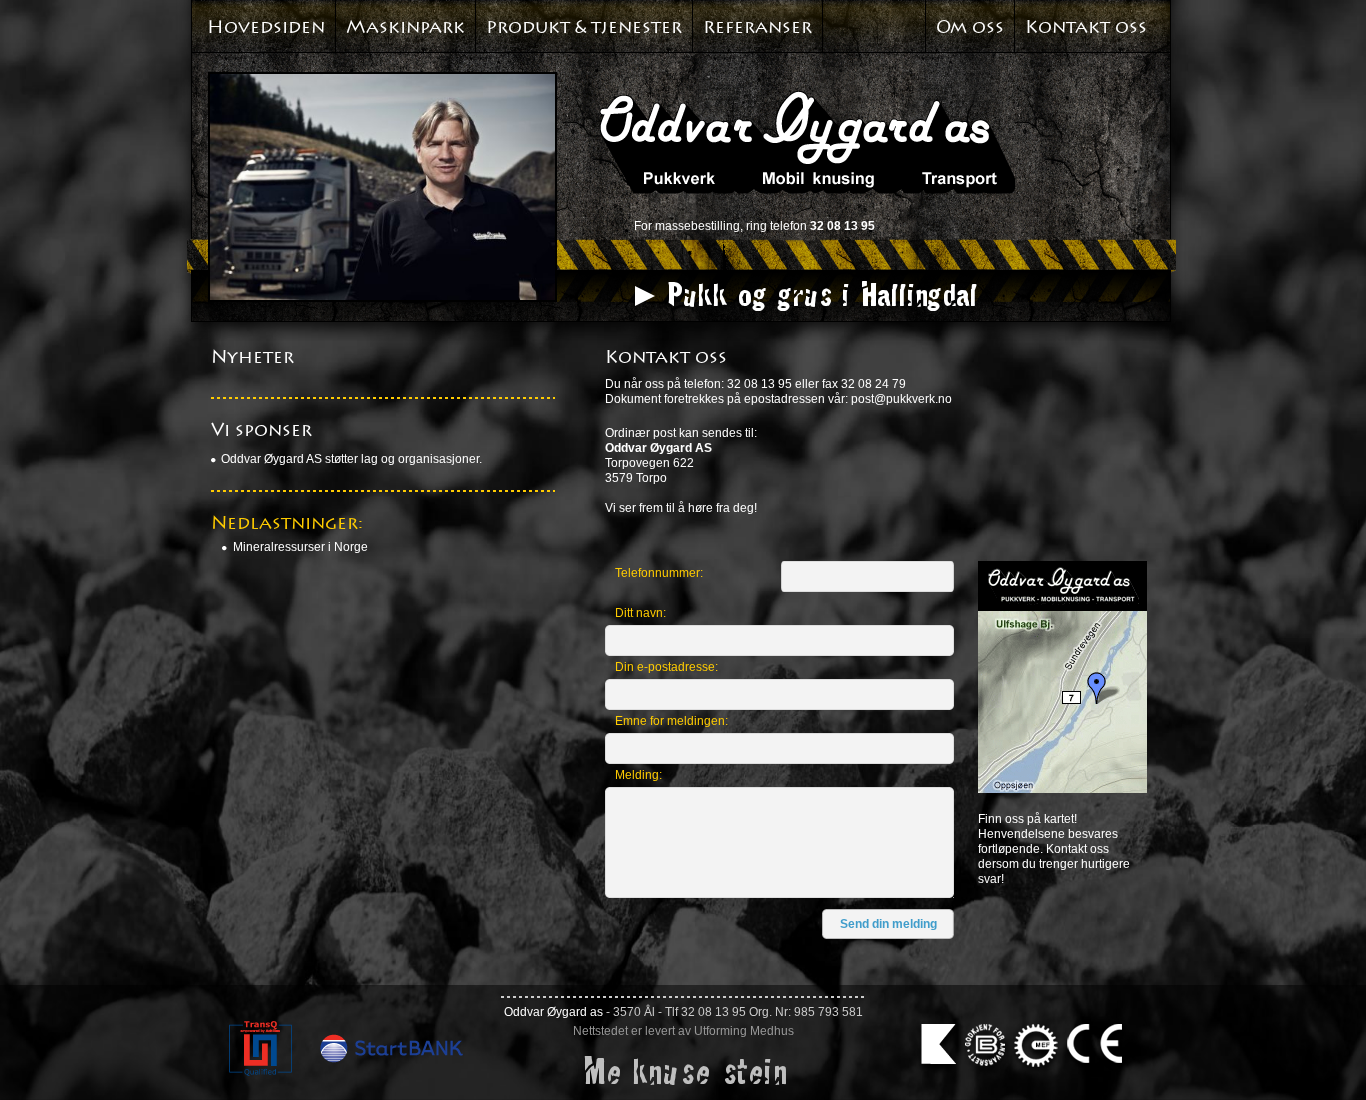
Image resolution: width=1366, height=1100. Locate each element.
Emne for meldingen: (671, 721)
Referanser (757, 27)
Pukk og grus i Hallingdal (820, 294)
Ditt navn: (640, 613)
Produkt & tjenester (584, 27)
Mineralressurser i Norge (300, 547)
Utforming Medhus (744, 1031)
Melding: (638, 775)
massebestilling (697, 226)
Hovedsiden (266, 27)
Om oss (970, 27)
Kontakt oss (1086, 27)
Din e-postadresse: (666, 667)
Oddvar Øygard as (553, 1012)
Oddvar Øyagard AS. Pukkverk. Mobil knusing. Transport (807, 142)
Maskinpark (405, 27)
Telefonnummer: (659, 573)
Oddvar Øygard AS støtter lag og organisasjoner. (351, 459)
